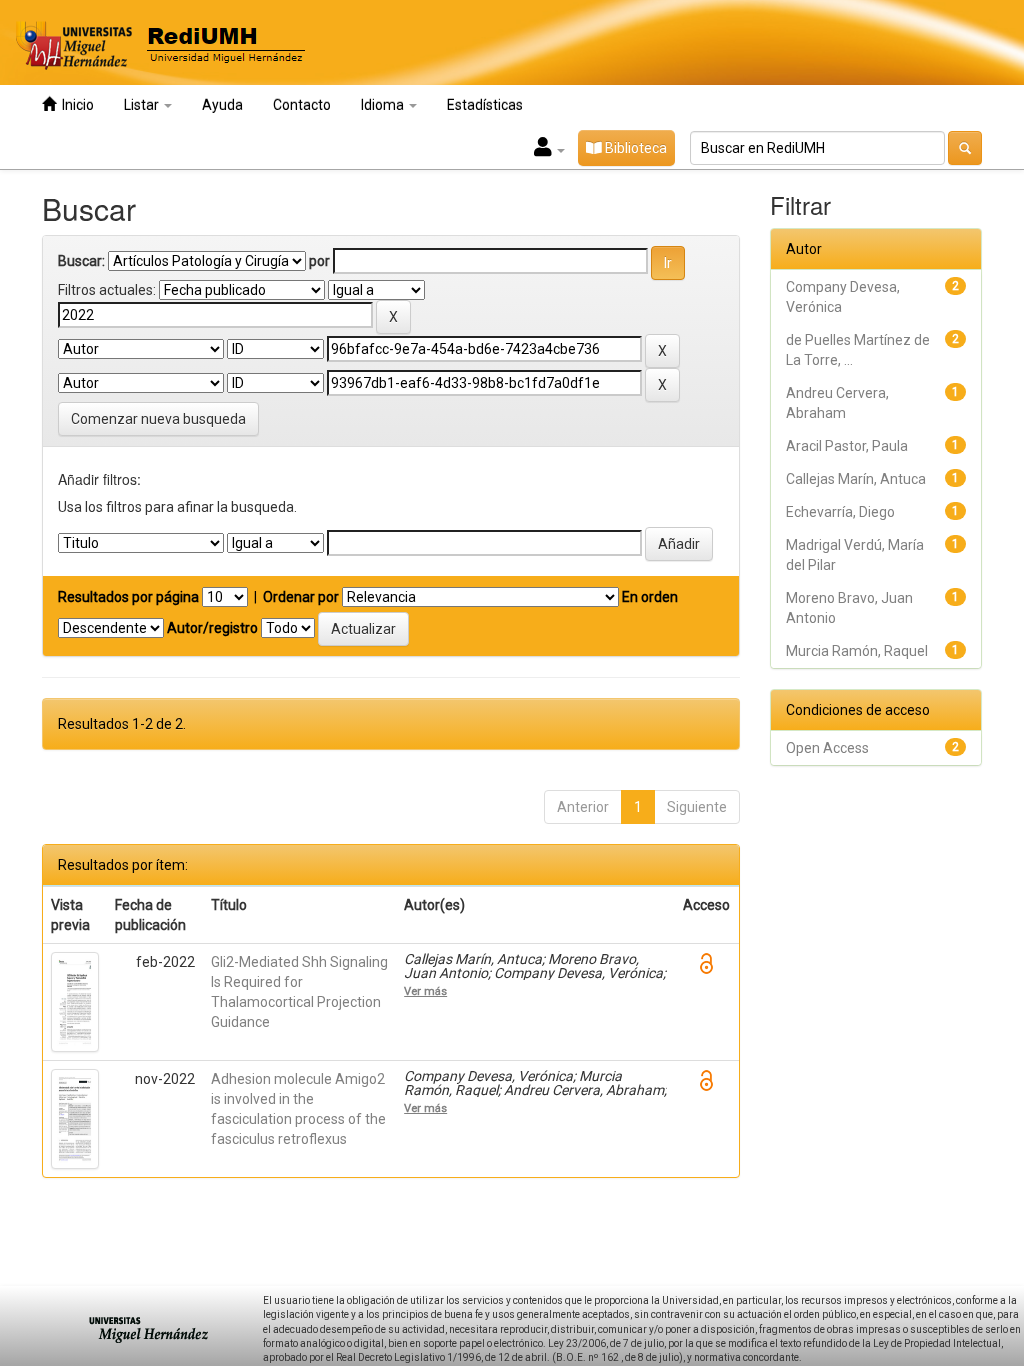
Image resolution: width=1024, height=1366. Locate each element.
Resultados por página (128, 597)
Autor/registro (212, 628)
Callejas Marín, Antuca (856, 479)
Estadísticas (485, 105)
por (319, 261)
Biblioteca (634, 148)
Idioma (384, 105)
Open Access (827, 748)
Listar (143, 105)
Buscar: (81, 261)
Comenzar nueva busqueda (158, 419)
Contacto (302, 105)
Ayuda (222, 105)
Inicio (75, 105)
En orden (650, 597)
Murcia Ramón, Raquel (857, 651)
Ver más (425, 991)
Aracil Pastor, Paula (847, 446)
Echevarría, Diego (840, 512)
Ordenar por (301, 597)
